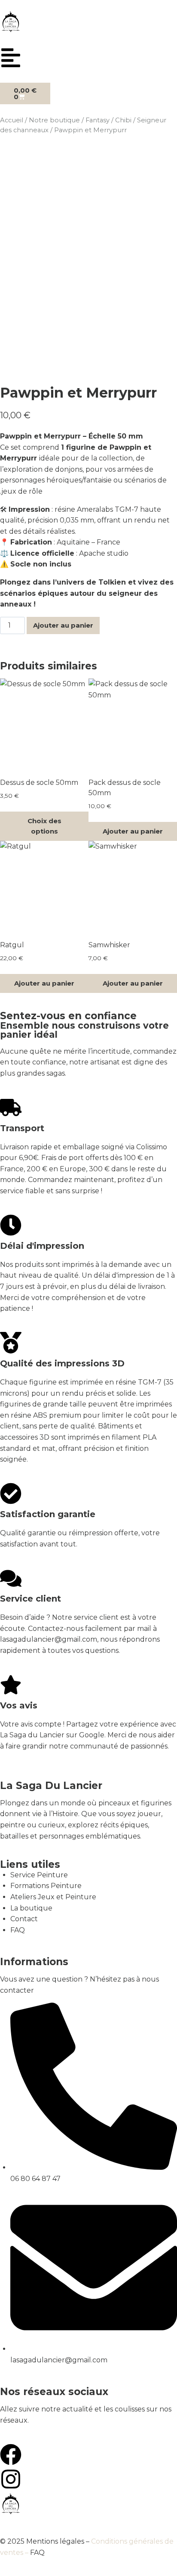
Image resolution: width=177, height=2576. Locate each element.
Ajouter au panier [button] (133, 831)
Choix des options (44, 826)
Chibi (123, 120)
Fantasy (98, 120)
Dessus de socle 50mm (39, 782)
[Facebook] (11, 2455)
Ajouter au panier (63, 625)
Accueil (12, 120)
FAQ (37, 2553)
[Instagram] (11, 2479)
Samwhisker (109, 945)
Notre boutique (54, 120)
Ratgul (12, 945)
